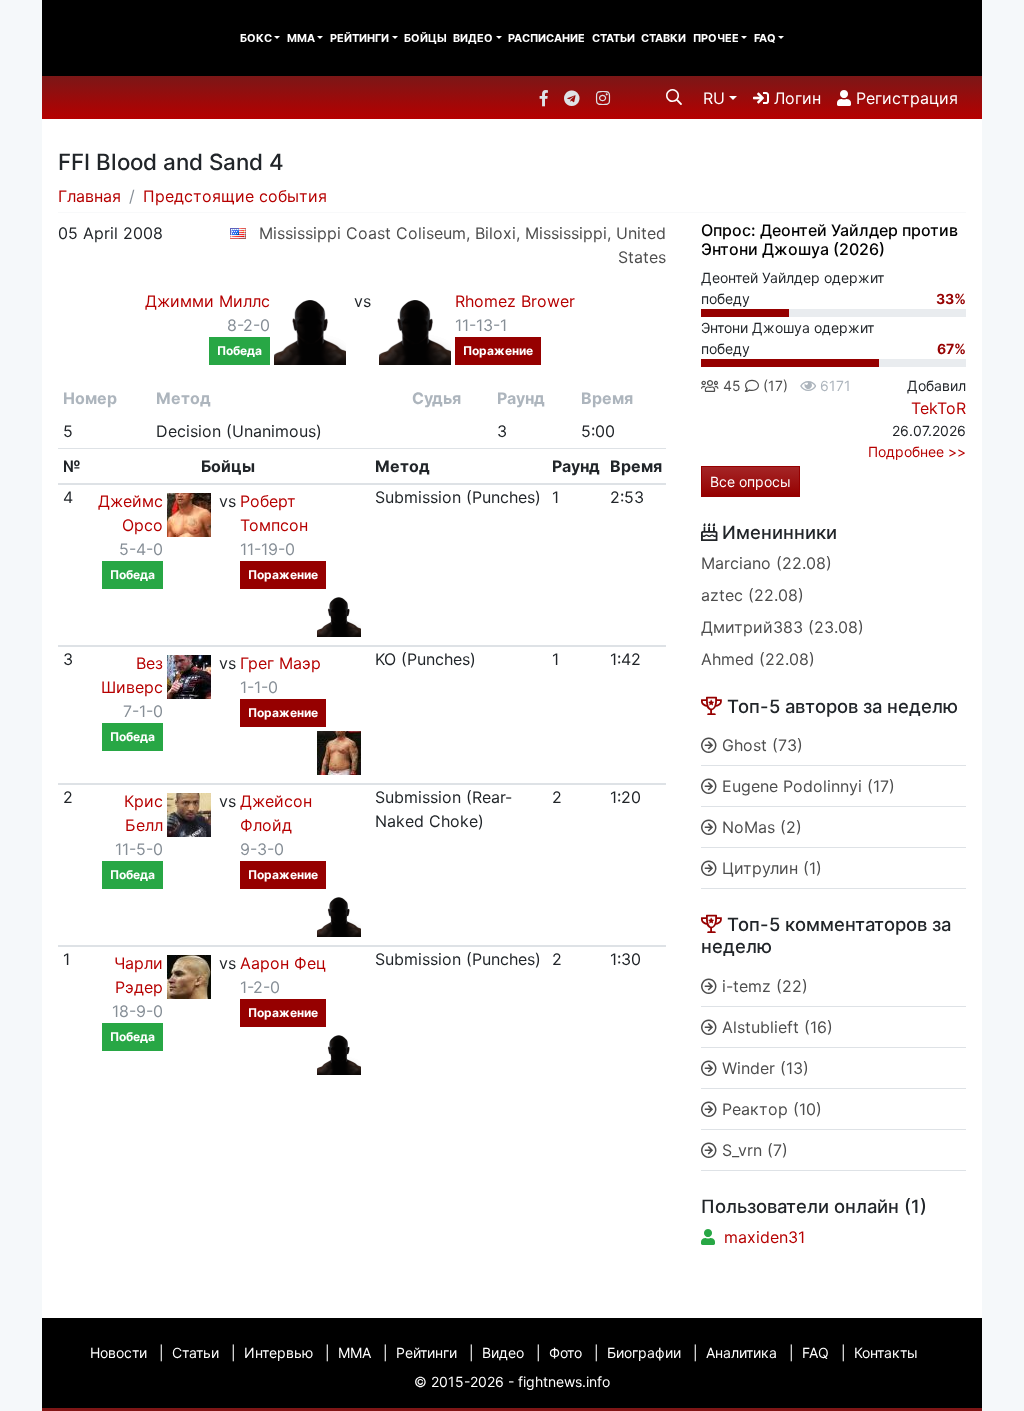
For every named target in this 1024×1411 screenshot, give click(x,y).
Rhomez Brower (515, 301)
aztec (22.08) (752, 595)
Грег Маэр (280, 663)
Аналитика (741, 1352)
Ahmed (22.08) (758, 659)
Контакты (886, 1352)
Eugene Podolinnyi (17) (806, 786)
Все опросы (750, 481)
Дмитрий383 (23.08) (782, 627)
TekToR (938, 408)
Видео (473, 38)
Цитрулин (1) (769, 868)
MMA (301, 38)
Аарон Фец (283, 963)
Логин (795, 98)
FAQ (765, 38)
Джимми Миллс (207, 301)
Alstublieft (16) (775, 1027)
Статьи (613, 38)
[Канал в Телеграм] (572, 98)
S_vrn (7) (752, 1150)
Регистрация (904, 98)
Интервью (278, 1352)
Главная (89, 196)
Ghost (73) (760, 745)
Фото (565, 1352)
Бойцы (425, 38)
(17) (773, 385)
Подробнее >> (917, 451)
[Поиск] (674, 97)
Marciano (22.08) (766, 563)
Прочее (716, 38)
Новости (118, 1352)
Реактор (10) (769, 1109)
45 (730, 385)
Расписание (546, 38)
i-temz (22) (762, 986)
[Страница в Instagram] (603, 98)
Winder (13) (763, 1068)
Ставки (663, 38)
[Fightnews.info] (124, 38)
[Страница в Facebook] (544, 98)
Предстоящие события (235, 196)
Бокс (256, 38)
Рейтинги (359, 38)
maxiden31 (764, 1237)
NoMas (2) (759, 827)
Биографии (644, 1352)
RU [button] (714, 98)
